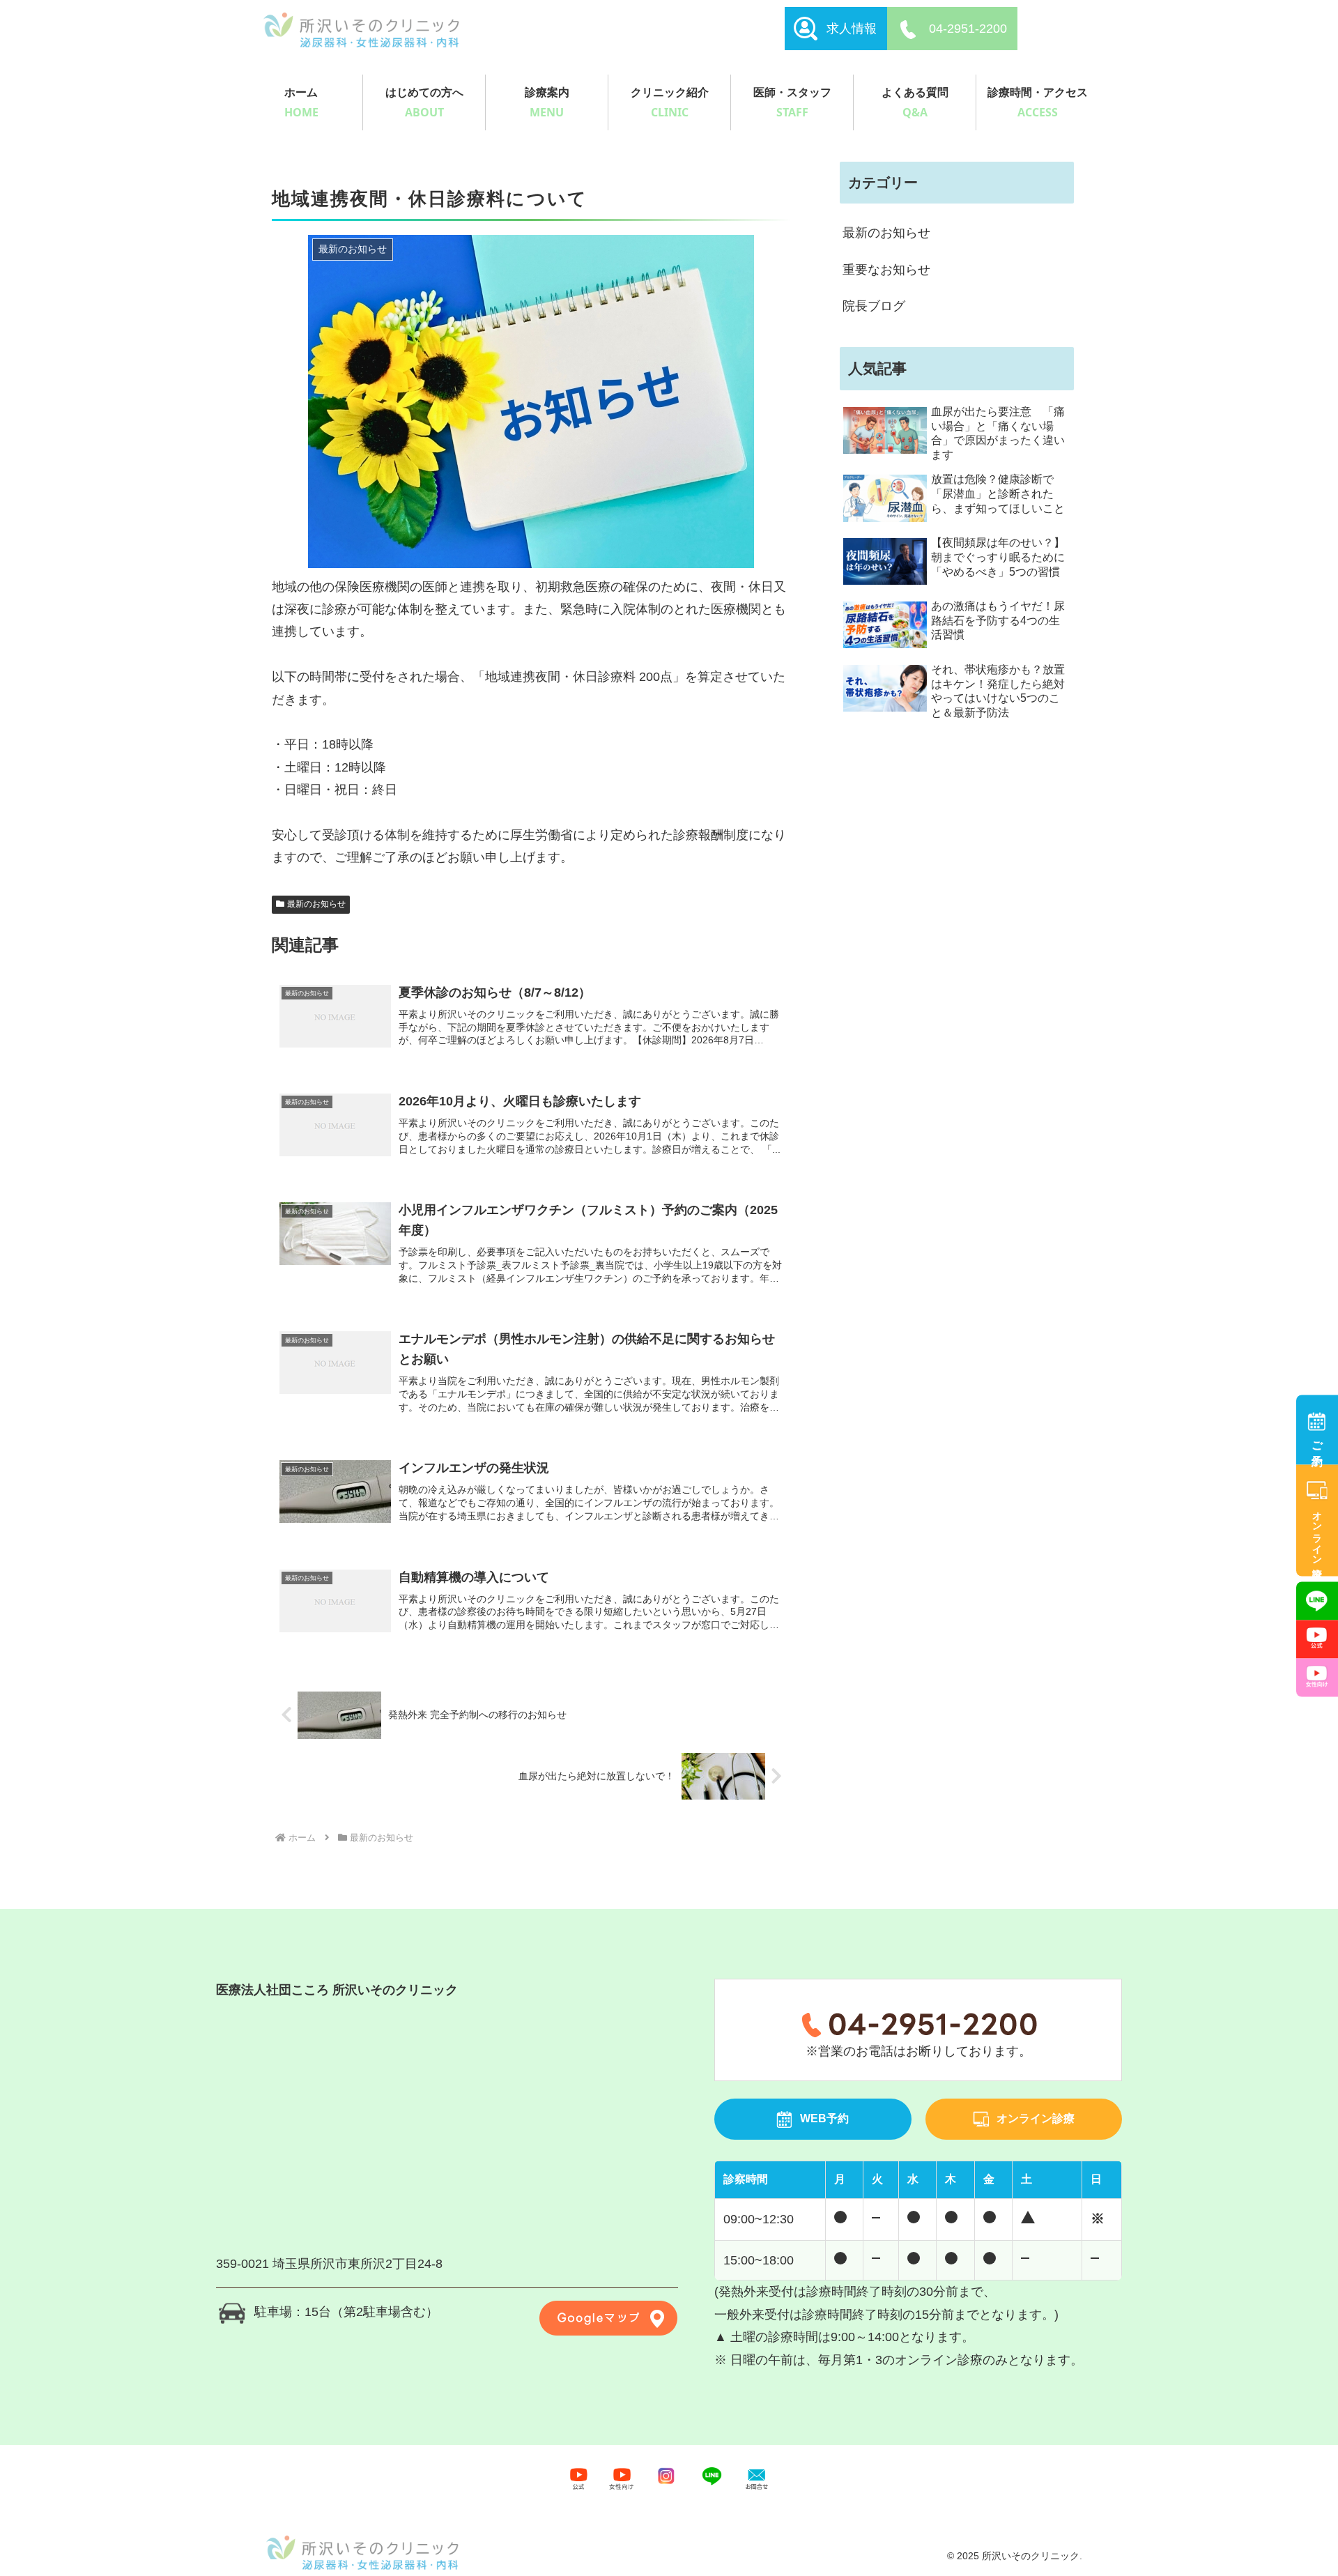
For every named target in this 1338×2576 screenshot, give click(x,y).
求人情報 (852, 29)
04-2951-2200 (968, 29)
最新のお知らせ (316, 904)
